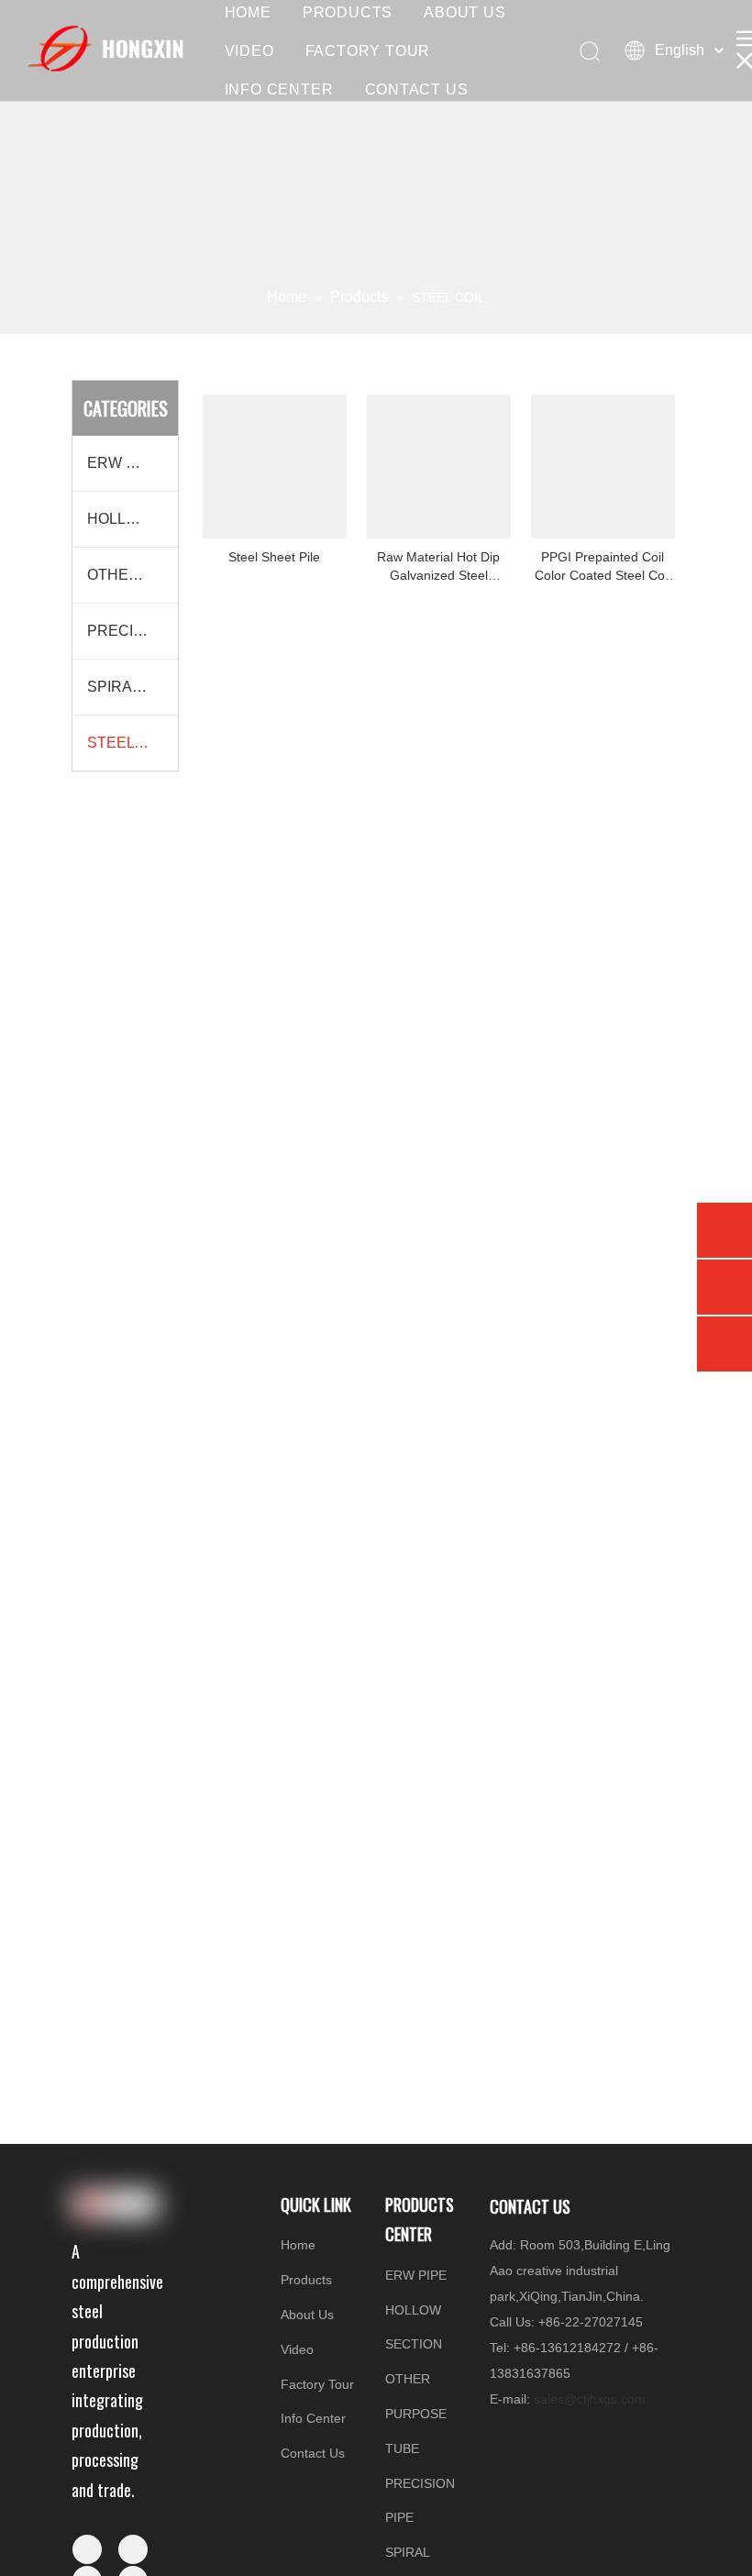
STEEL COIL (129, 743)
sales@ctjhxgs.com (590, 2399)
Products (306, 2280)
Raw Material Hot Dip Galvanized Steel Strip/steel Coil (438, 567)
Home (298, 2245)
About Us (307, 2315)
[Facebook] (87, 2549)
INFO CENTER (279, 89)
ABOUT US (464, 12)
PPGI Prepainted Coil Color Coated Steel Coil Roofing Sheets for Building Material (603, 567)
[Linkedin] (133, 2549)
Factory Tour (317, 2384)
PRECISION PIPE (133, 631)
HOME (248, 12)
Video (297, 2349)
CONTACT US (417, 89)
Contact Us (313, 2453)
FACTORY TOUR (368, 51)
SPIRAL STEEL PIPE (133, 687)
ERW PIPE (123, 463)
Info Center (313, 2418)
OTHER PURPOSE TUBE (133, 575)
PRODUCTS (348, 12)
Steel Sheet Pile (274, 557)
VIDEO (249, 51)
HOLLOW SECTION (133, 519)
